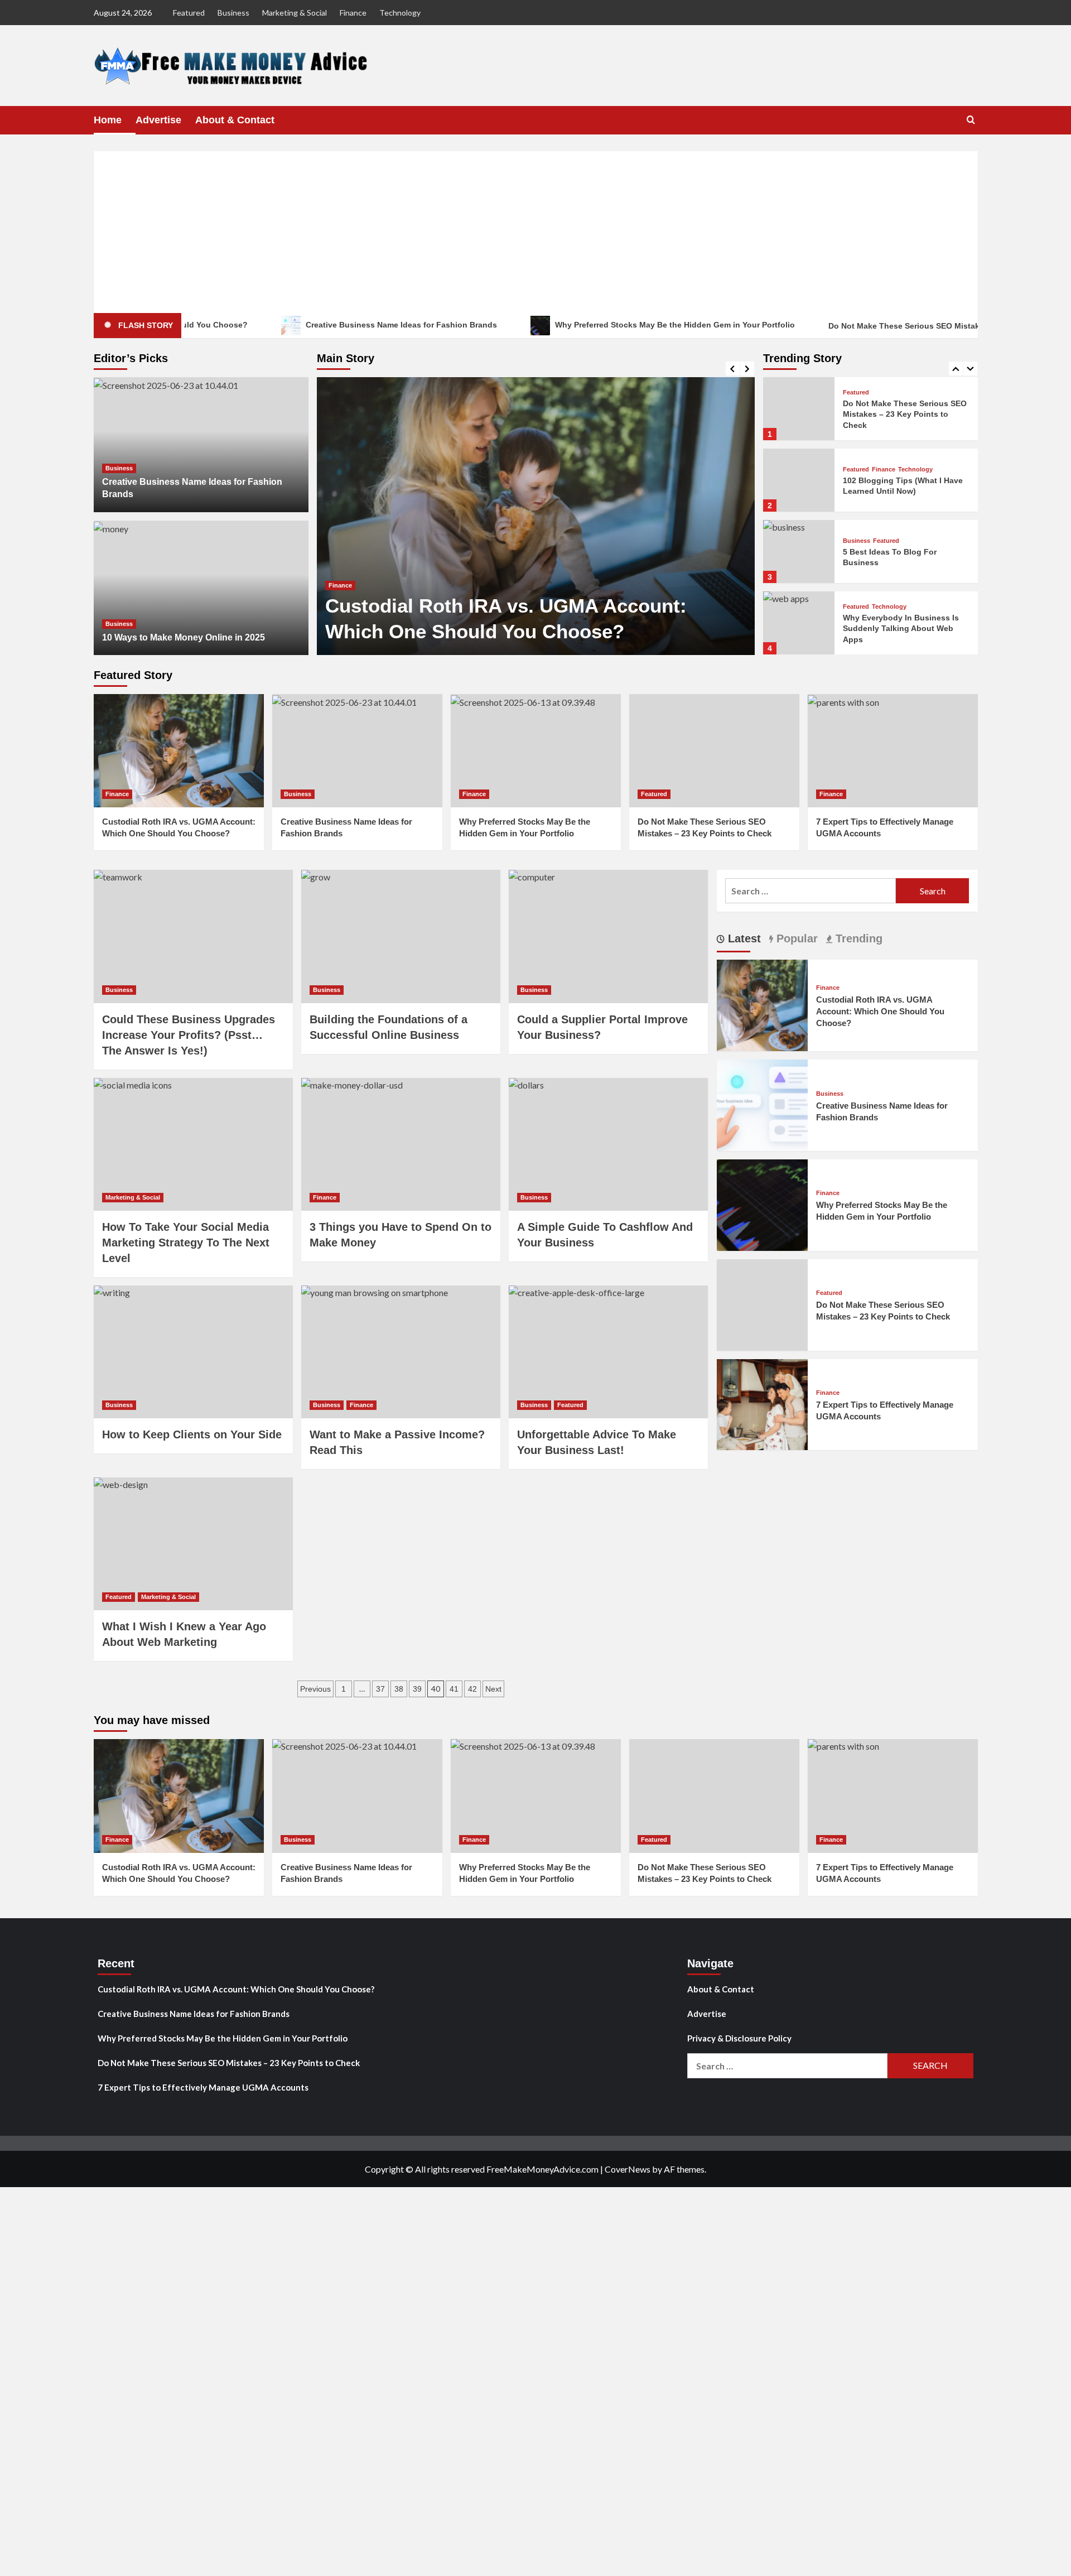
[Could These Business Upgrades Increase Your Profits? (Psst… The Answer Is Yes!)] (193, 936)
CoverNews (628, 2169)
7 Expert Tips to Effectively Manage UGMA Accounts (203, 2087)
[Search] (971, 120)
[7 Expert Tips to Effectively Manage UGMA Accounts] (893, 751)
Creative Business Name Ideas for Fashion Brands (317, 325)
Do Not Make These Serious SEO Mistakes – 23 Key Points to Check (874, 326)
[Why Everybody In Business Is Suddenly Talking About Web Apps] (799, 552)
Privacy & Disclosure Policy (739, 2038)
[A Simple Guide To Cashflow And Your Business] (608, 1144)
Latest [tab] (743, 938)
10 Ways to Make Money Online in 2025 (184, 637)
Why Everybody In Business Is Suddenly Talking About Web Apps (901, 557)
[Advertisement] (535, 229)
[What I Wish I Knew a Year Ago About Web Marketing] (193, 1544)
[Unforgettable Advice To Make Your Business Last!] (608, 1352)
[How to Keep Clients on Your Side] (193, 1352)
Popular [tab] (795, 938)
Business (233, 13)
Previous (315, 1689)
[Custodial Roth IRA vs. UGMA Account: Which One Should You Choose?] (536, 516)
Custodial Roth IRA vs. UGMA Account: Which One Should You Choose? (880, 1011)
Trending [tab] (857, 938)
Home (108, 120)
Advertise (158, 120)
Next (493, 1689)
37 (380, 1689)
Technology (400, 13)
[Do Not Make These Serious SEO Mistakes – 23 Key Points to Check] (714, 751)
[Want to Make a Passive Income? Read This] (401, 1352)
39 (417, 1689)
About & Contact (235, 120)
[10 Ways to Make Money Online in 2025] (201, 588)
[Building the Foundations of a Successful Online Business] (401, 936)
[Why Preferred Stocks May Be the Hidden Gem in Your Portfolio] (536, 751)
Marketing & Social (295, 13)
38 (399, 1689)
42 (472, 1689)
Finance (353, 13)
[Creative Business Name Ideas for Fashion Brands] (201, 445)
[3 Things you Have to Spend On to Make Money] (401, 1144)
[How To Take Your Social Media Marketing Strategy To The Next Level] (193, 1144)
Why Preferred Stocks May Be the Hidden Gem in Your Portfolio (591, 325)
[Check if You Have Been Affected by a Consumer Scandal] (799, 623)
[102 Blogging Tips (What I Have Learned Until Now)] (799, 409)
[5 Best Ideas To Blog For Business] (799, 480)
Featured (189, 13)
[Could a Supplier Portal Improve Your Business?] (608, 936)
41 (454, 1689)
